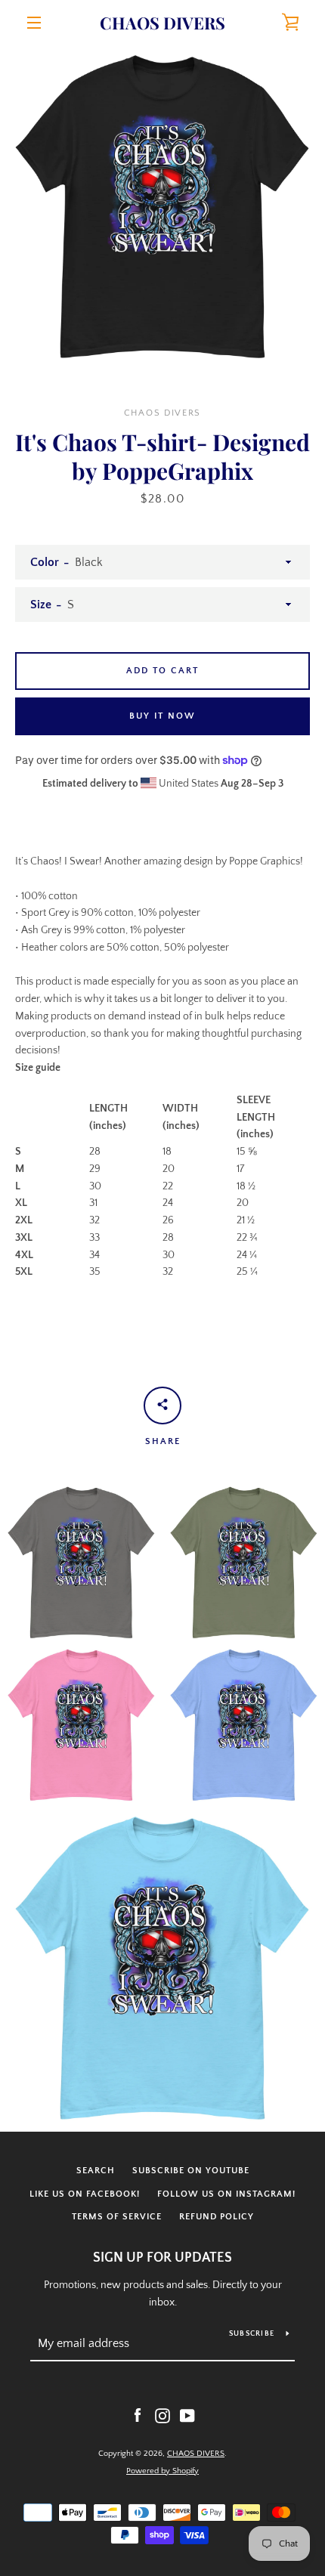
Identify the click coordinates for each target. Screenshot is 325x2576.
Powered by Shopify (162, 2471)
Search (96, 2171)
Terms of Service (117, 2217)
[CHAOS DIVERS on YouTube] (187, 2415)
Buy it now (162, 716)
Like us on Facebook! (85, 2194)
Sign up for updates (162, 2258)
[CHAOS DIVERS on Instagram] (162, 2415)
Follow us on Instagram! (226, 2194)
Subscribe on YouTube (191, 2171)
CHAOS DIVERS (162, 23)
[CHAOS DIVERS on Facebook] (138, 2415)
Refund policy (217, 2217)
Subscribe (252, 2334)
